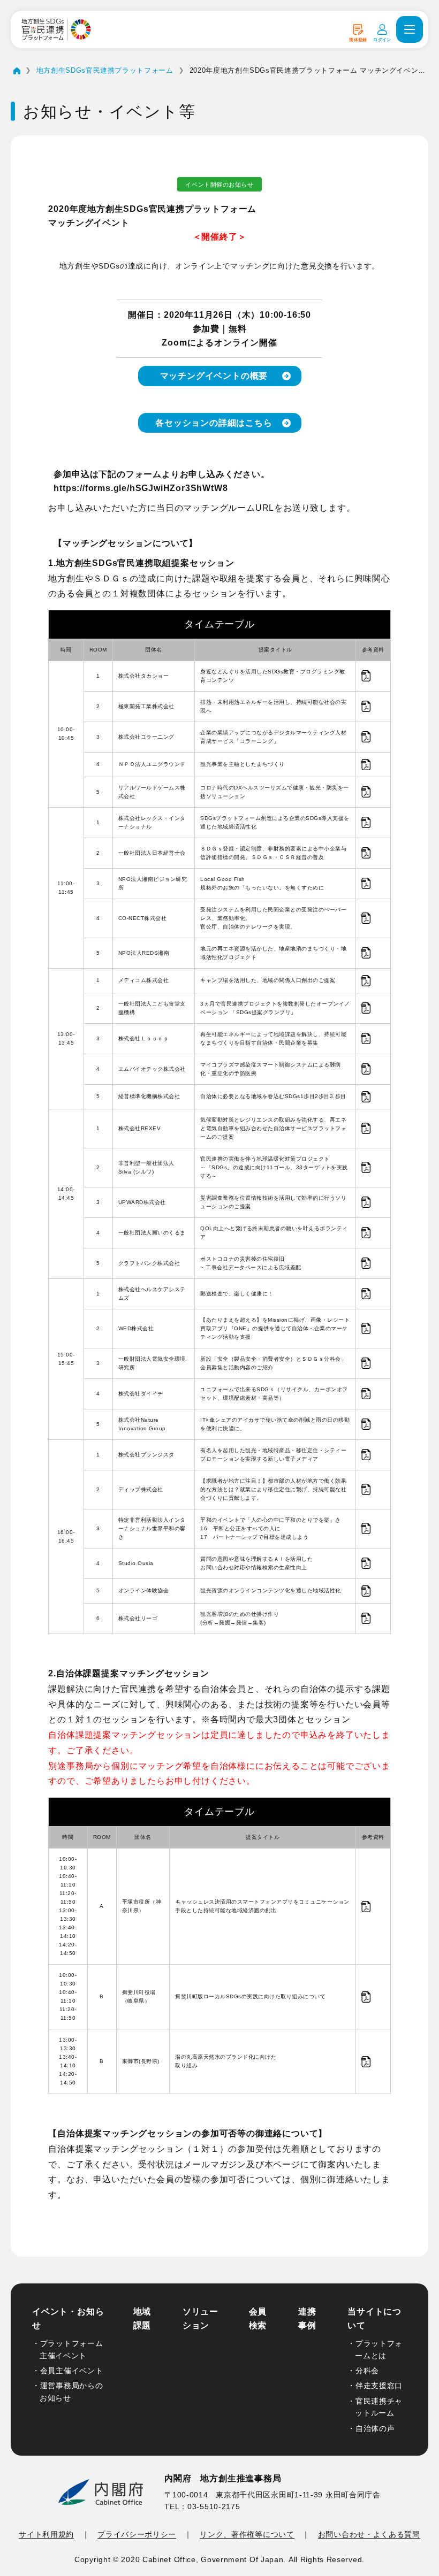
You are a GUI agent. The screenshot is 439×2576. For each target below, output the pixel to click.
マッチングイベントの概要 (214, 376)
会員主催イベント (72, 2371)
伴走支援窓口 (379, 2386)
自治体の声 (375, 2428)
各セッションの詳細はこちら (214, 423)
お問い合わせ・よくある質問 (369, 2534)
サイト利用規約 (46, 2534)
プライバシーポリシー (137, 2534)
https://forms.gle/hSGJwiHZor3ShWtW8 (141, 488)
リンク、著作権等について (247, 2534)
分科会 (367, 2371)
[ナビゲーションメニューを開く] (410, 29)
